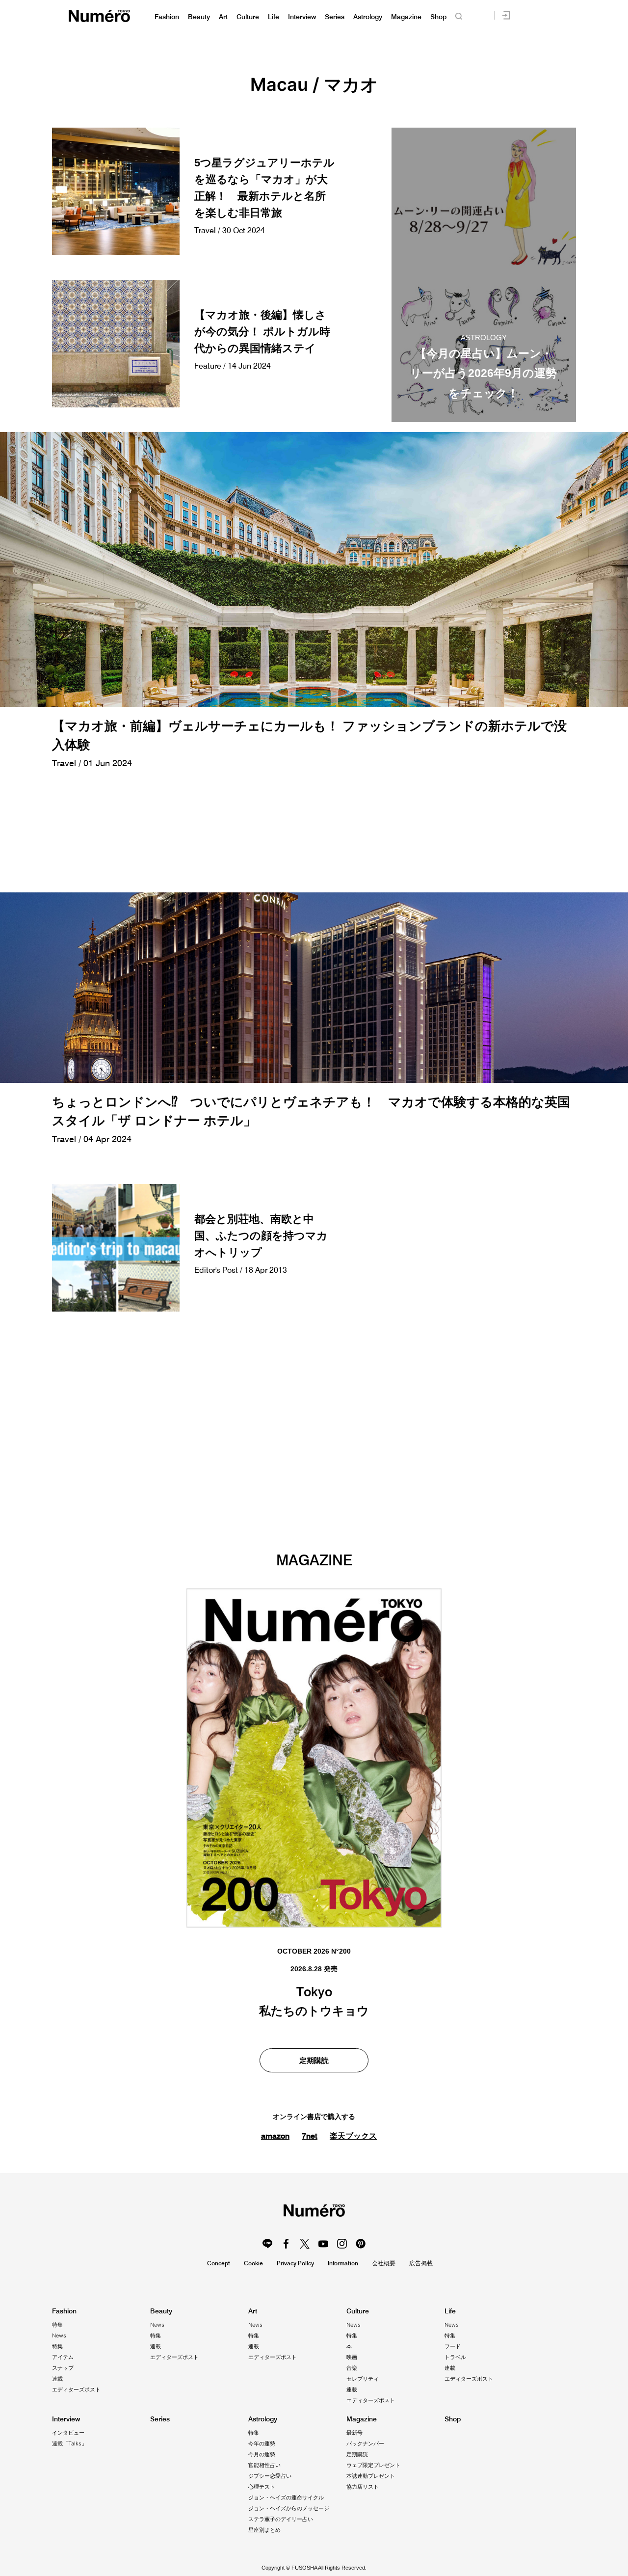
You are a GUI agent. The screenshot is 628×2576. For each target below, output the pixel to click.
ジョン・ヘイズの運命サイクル (286, 2497)
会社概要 (384, 2263)
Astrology (368, 17)
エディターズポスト (76, 2389)
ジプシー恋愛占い (270, 2476)
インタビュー (68, 2433)
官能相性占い (264, 2465)
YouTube (323, 2244)
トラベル (455, 2357)
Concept (219, 2263)
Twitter (305, 2244)
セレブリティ (363, 2379)
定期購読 (314, 2060)
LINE (267, 2244)
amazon (275, 2136)
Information (343, 2263)
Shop (438, 17)
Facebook (286, 2244)
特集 (57, 2325)
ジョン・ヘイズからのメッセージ (289, 2508)
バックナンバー (365, 2443)
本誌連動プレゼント (371, 2476)
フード (453, 2346)
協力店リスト (363, 2487)
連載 (57, 2379)
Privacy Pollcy (295, 2263)
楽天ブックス (353, 2136)
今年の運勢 (262, 2443)
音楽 (352, 2368)
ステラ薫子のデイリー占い (281, 2519)
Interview (302, 17)
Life (274, 17)
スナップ (63, 2368)
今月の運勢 (262, 2454)
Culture (248, 17)
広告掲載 (421, 2263)
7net (310, 2136)
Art (223, 17)
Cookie (253, 2263)
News (59, 2335)
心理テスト (262, 2487)
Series (335, 17)
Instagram (342, 2244)
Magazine (406, 17)
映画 (352, 2357)
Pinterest (361, 2244)
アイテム (63, 2357)
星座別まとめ (264, 2530)
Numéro (99, 16)
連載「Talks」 (69, 2443)
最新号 (354, 2433)
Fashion (167, 17)
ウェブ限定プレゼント (373, 2465)
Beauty (199, 17)
